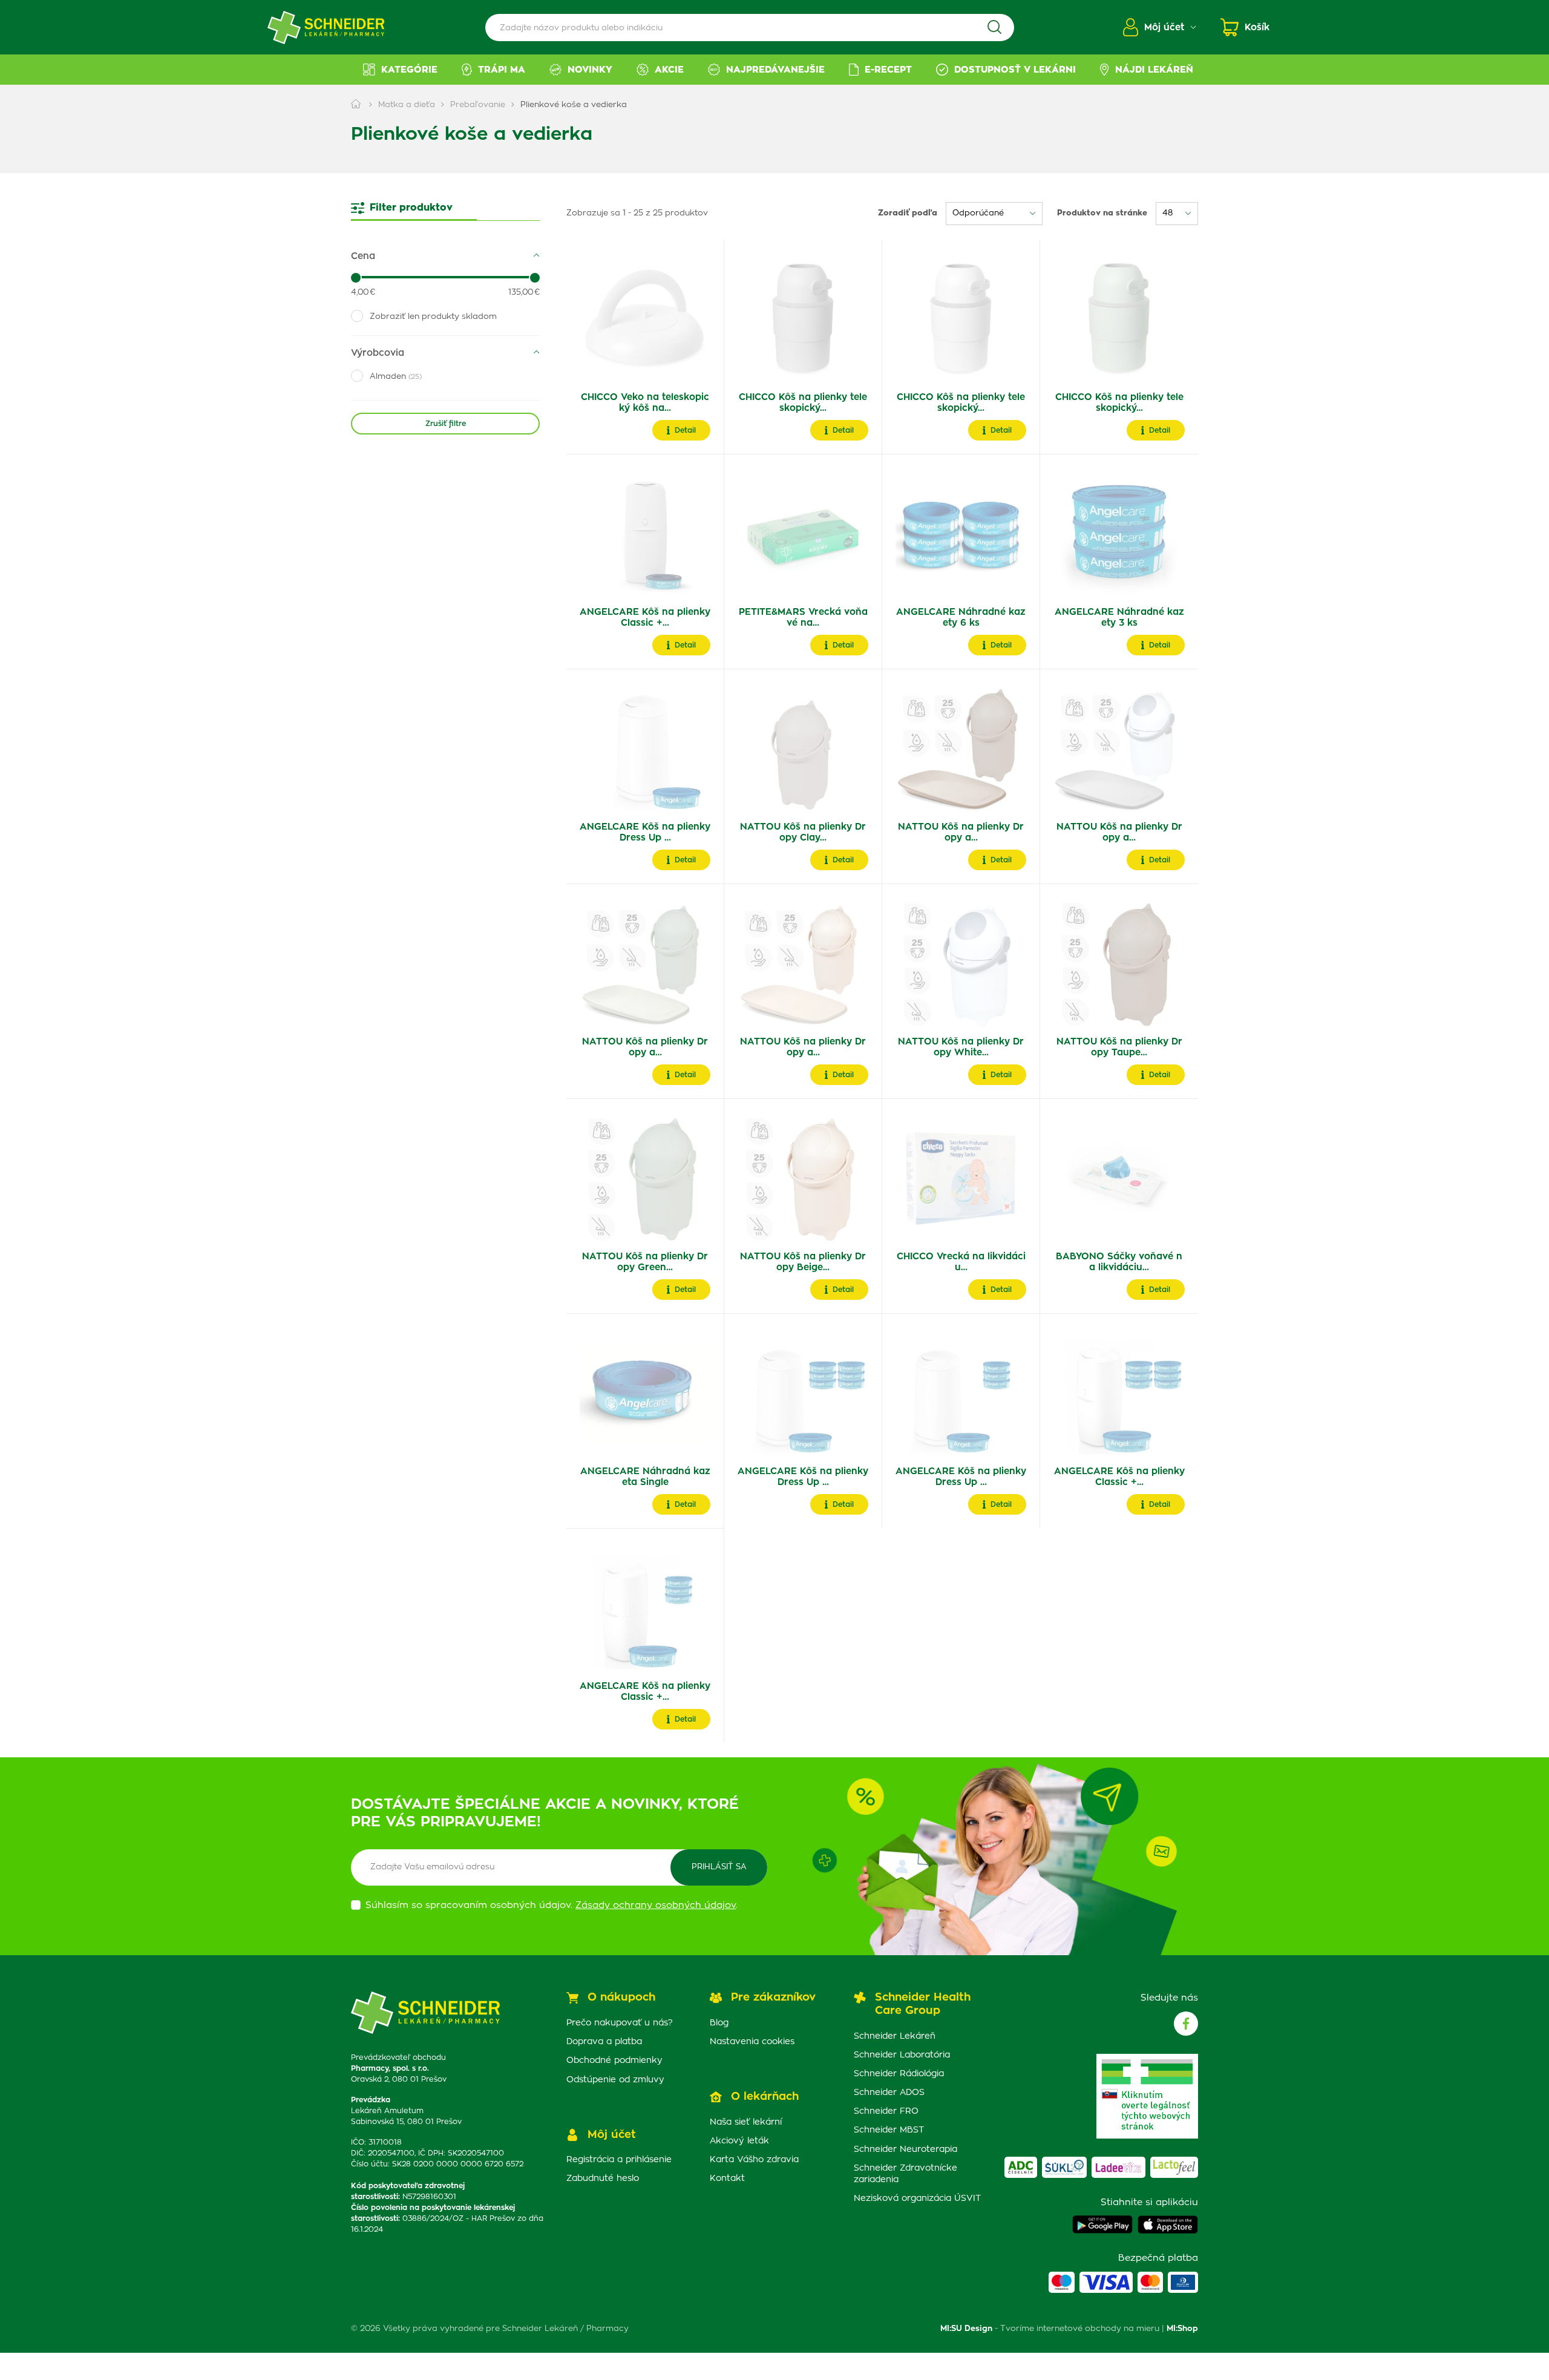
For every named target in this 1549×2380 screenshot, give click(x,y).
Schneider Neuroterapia (905, 2149)
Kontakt (727, 2178)
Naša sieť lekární (746, 2122)
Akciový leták (739, 2141)
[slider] (356, 278)
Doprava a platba (604, 2042)
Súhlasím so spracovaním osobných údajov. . (552, 1905)
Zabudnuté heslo (603, 2178)
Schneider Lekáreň (895, 2036)
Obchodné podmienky (614, 2060)
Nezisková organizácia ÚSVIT (917, 2198)
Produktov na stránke (1102, 213)
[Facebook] (1186, 2024)
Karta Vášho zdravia (754, 2160)
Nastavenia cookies (752, 2042)
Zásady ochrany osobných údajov (656, 1905)
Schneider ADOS (889, 2093)
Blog (719, 2023)
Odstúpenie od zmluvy (615, 2080)
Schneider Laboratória (902, 2055)
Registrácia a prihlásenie (619, 2160)
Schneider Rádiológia (899, 2074)
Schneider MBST (889, 2130)
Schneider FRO (886, 2111)
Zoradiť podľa (908, 213)
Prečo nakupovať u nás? (620, 2023)
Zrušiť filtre (446, 424)
